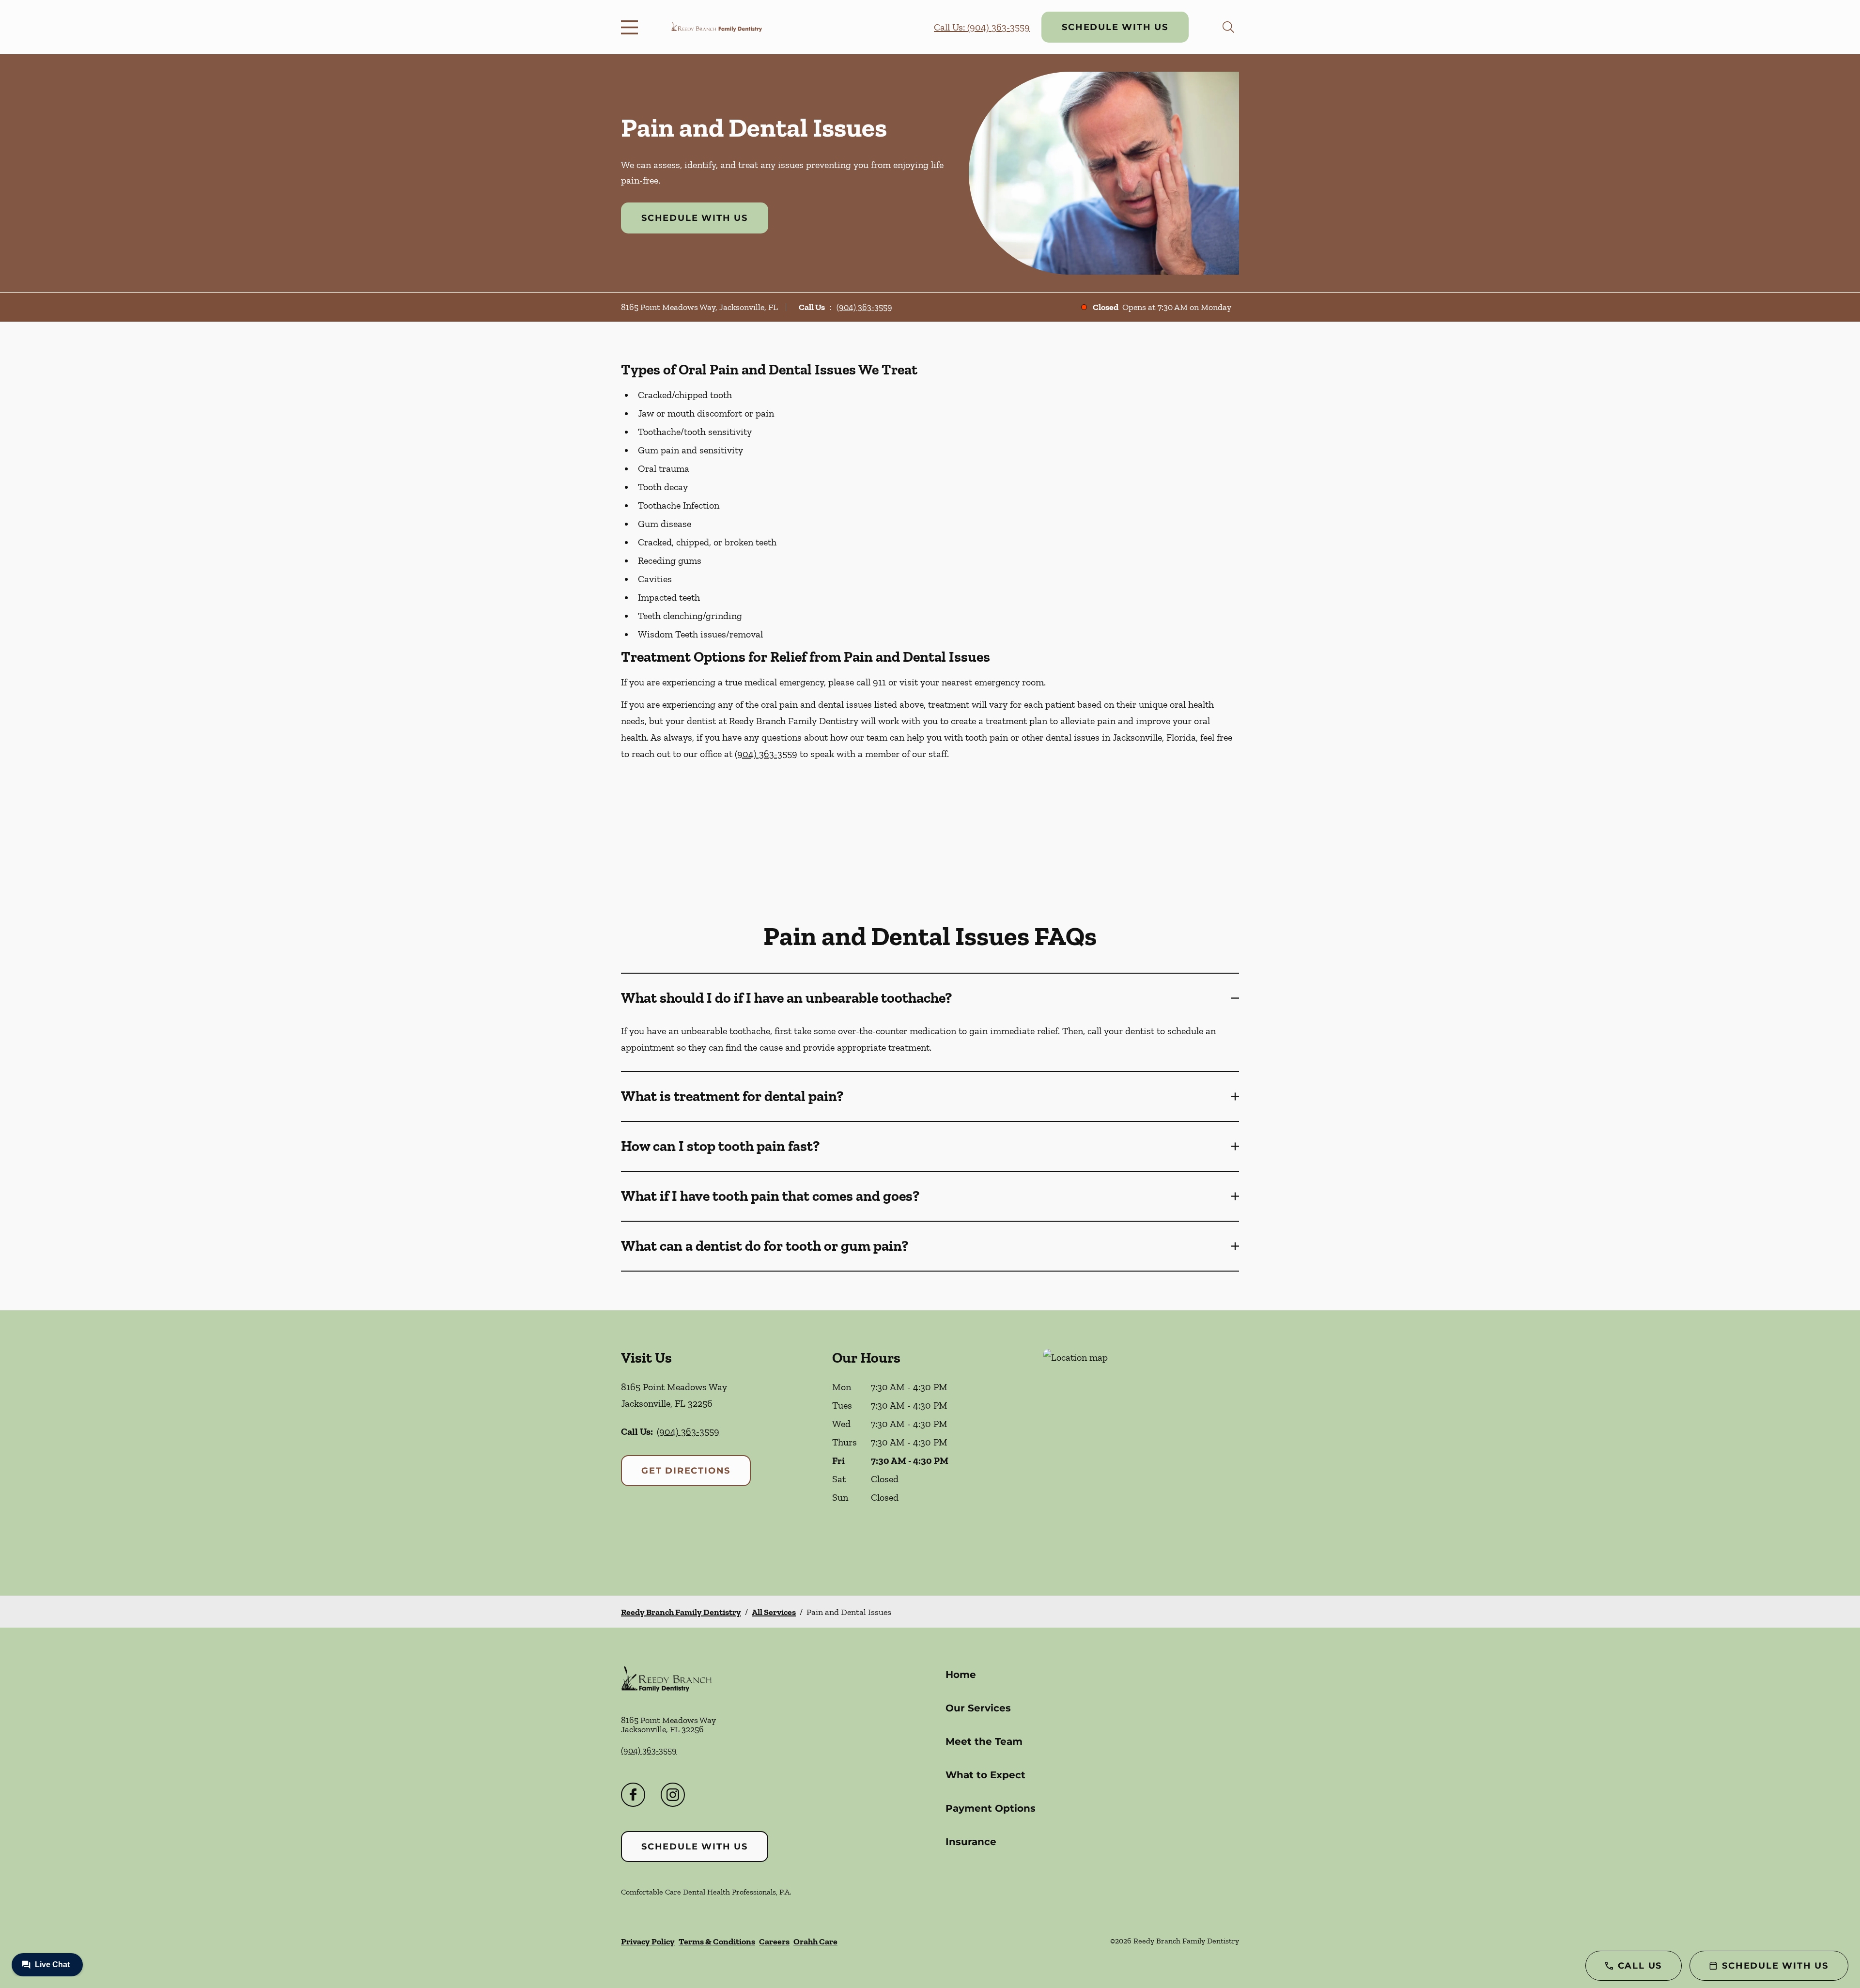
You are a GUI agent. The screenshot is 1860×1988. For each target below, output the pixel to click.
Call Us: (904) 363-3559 (982, 27)
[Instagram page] (673, 1795)
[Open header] (632, 27)
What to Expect (985, 1775)
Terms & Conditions (717, 1941)
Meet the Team (984, 1741)
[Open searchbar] (1228, 27)
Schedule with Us (1115, 27)
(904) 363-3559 (864, 307)
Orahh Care (815, 1941)
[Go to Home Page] (717, 27)
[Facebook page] (633, 1795)
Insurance (971, 1842)
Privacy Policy (648, 1941)
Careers (774, 1941)
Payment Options (991, 1808)
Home (961, 1675)
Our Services (978, 1708)
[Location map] (1141, 1453)
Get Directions (686, 1471)
